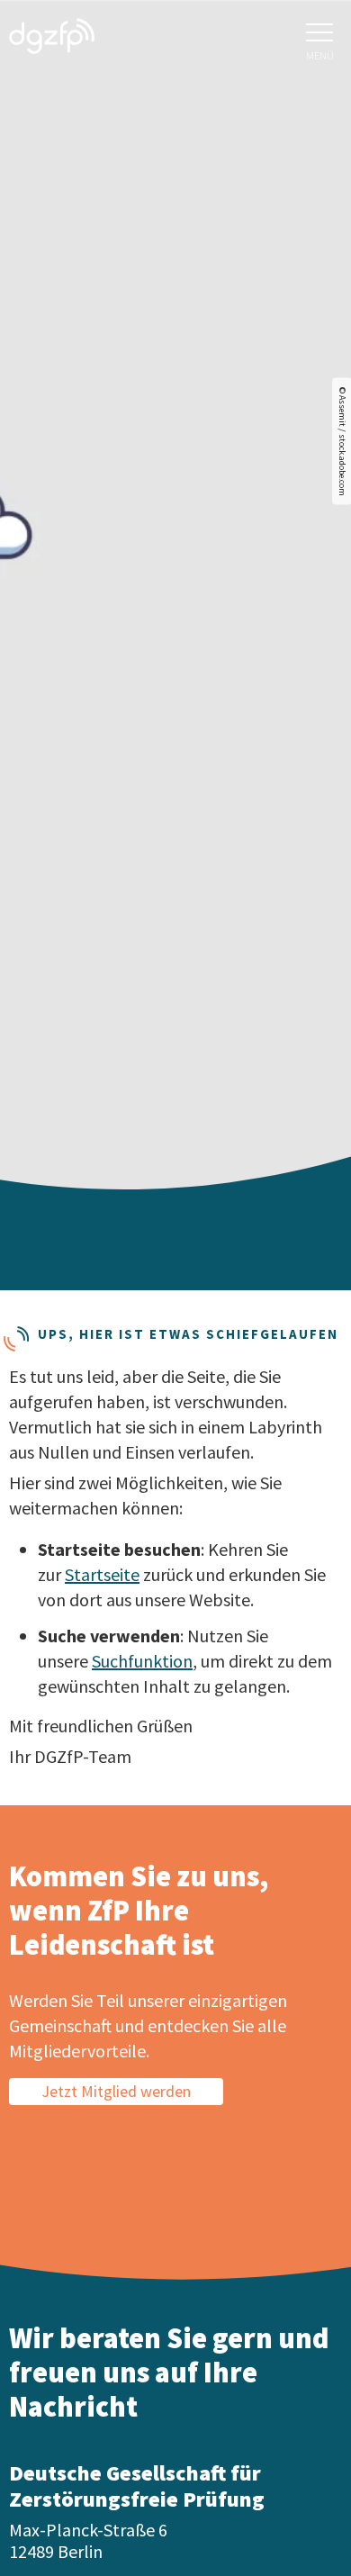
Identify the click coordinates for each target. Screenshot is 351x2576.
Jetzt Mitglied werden (116, 2091)
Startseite (102, 1574)
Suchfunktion (142, 1661)
